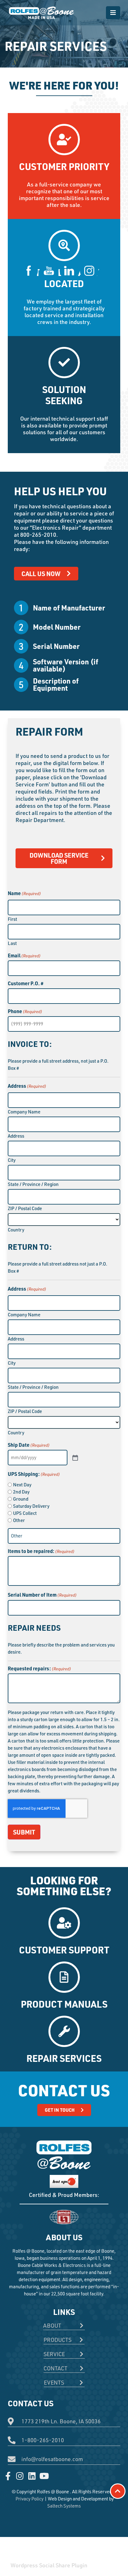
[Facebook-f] (8, 2476)
